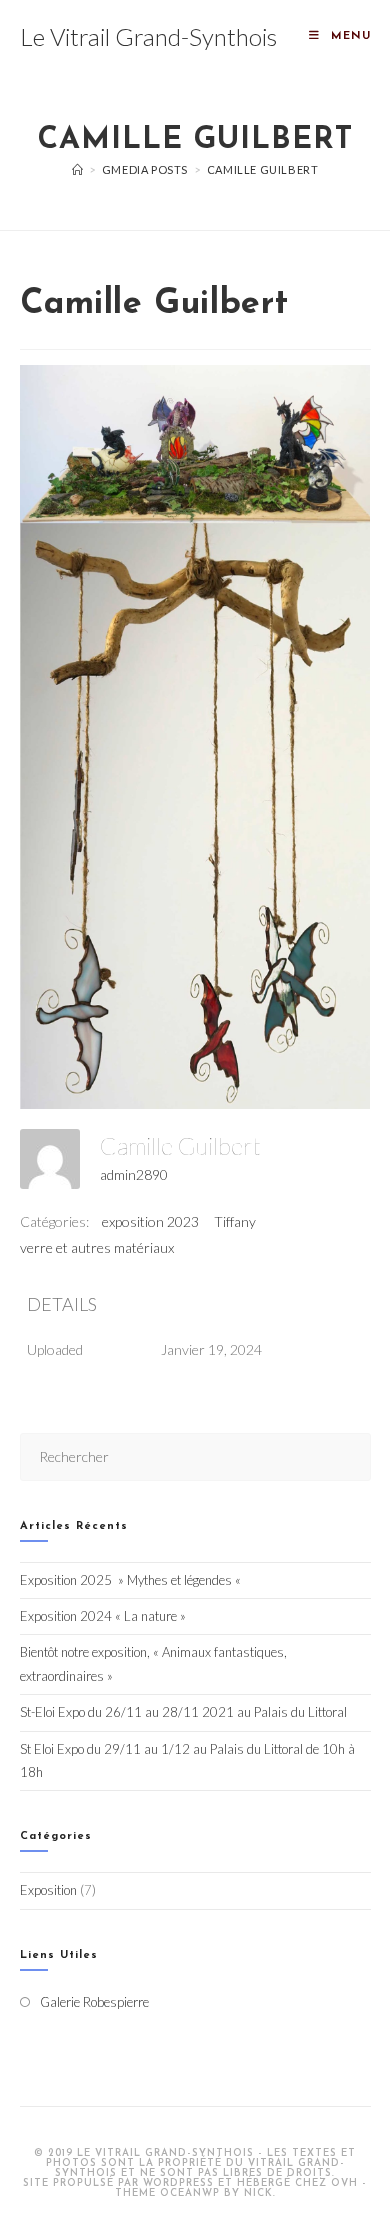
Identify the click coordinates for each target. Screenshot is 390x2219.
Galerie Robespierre (94, 2002)
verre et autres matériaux (97, 1247)
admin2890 (134, 1174)
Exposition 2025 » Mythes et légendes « (132, 1580)
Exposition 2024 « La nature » (103, 1616)
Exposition (48, 1890)
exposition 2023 (150, 1221)
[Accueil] (78, 169)
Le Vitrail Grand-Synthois (148, 36)
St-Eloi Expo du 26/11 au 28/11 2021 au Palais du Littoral (183, 1712)
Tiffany (235, 1221)
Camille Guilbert (263, 169)
